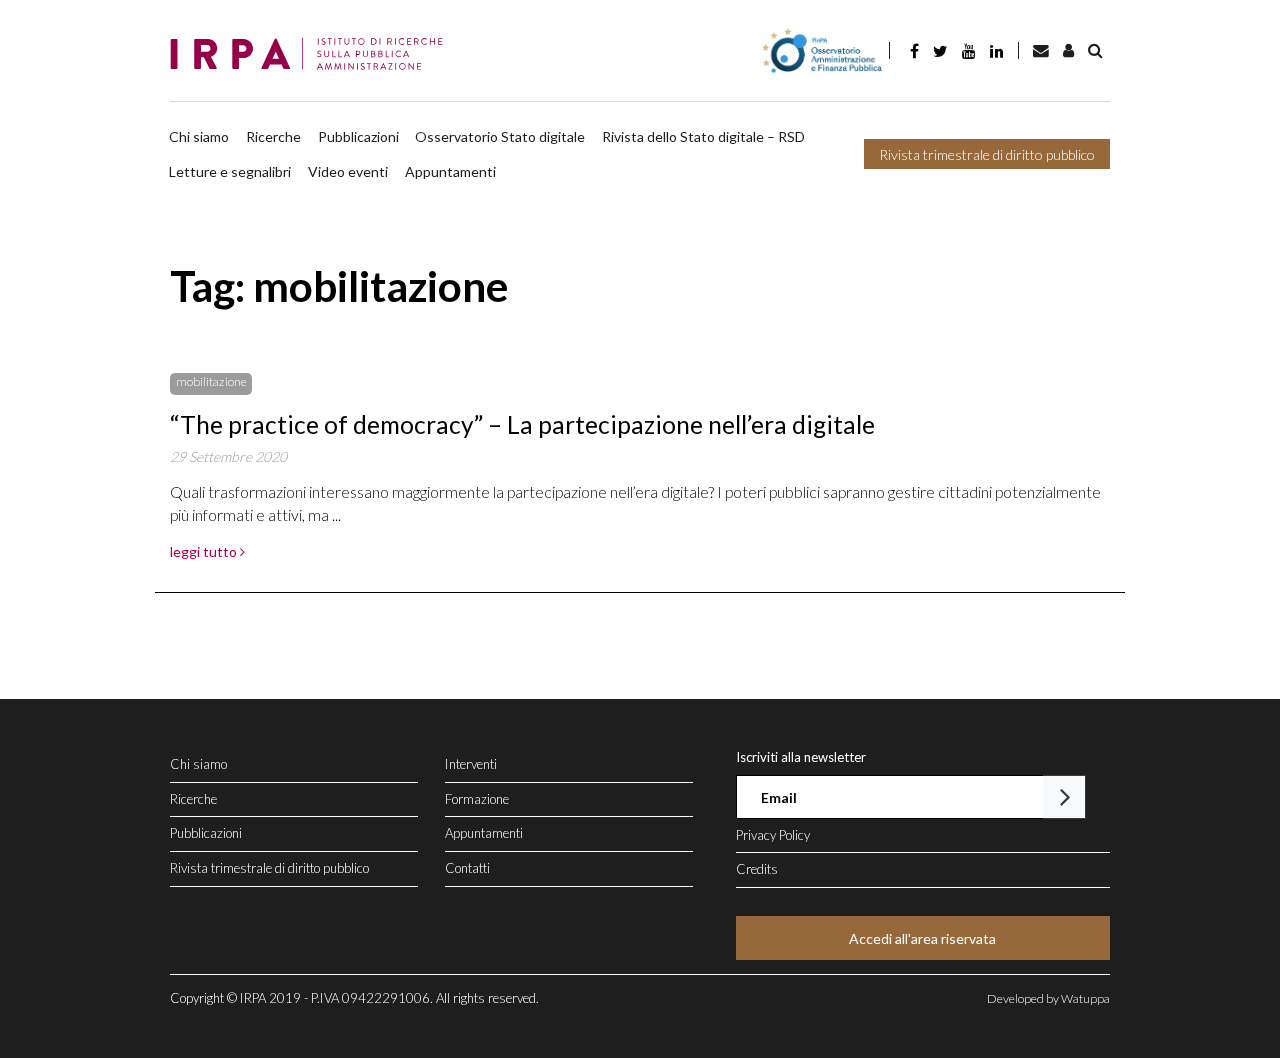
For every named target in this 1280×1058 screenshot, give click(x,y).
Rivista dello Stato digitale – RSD (703, 136)
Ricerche (273, 136)
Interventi (471, 764)
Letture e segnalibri (230, 171)
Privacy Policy (773, 835)
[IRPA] (312, 55)
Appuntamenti (450, 171)
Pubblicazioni (358, 136)
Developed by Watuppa (1048, 998)
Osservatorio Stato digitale (500, 136)
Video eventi (348, 171)
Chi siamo (199, 136)
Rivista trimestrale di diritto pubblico (987, 154)
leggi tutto (205, 551)
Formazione (477, 799)
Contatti (467, 868)
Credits (757, 869)
